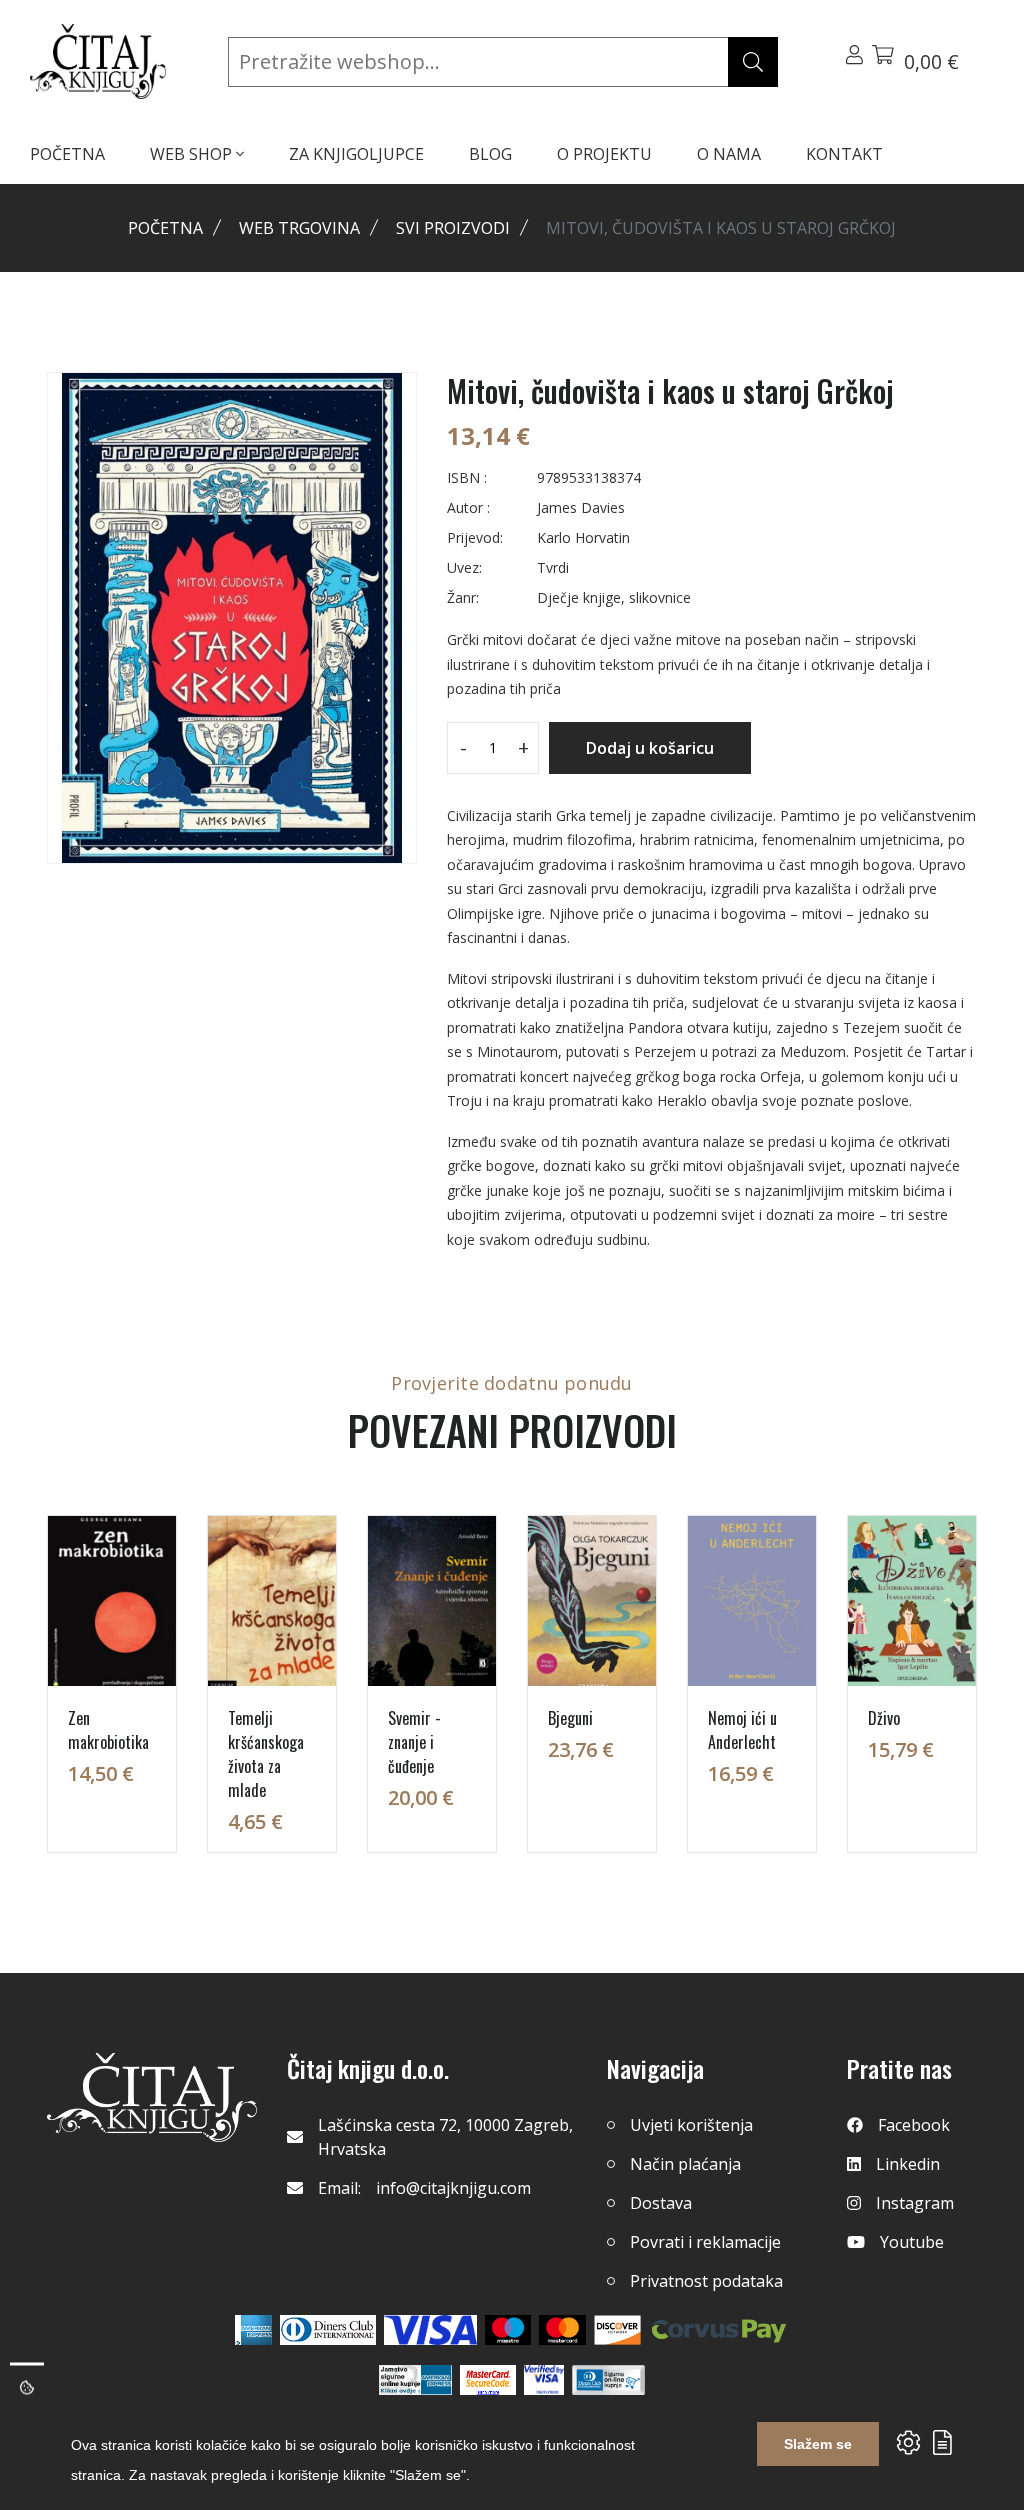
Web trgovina (299, 228)
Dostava (661, 2203)
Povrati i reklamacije (705, 2242)
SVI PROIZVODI (453, 228)
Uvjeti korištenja (691, 2125)
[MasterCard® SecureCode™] (488, 2380)
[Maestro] (562, 2330)
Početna (165, 228)
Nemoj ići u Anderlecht (742, 1730)
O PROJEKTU (604, 154)
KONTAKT (844, 154)
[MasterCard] (508, 2330)
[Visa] (430, 2330)
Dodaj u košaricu (650, 748)
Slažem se (818, 2444)
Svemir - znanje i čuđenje (414, 1742)
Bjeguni (570, 1718)
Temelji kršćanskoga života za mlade (266, 1754)
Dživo (884, 1718)
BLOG (490, 154)
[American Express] (253, 2330)
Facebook (914, 2125)
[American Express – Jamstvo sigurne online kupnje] (415, 2380)
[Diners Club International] (328, 2330)
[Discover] (617, 2330)
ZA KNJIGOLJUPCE (356, 154)
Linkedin (908, 2164)
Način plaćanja (685, 2164)
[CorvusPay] (719, 2330)
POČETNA (67, 154)
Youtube (912, 2242)
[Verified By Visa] (544, 2380)
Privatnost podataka (706, 2281)
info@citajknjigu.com (453, 2188)
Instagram (915, 2203)
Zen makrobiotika (108, 1730)
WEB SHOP (193, 154)
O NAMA (729, 154)
